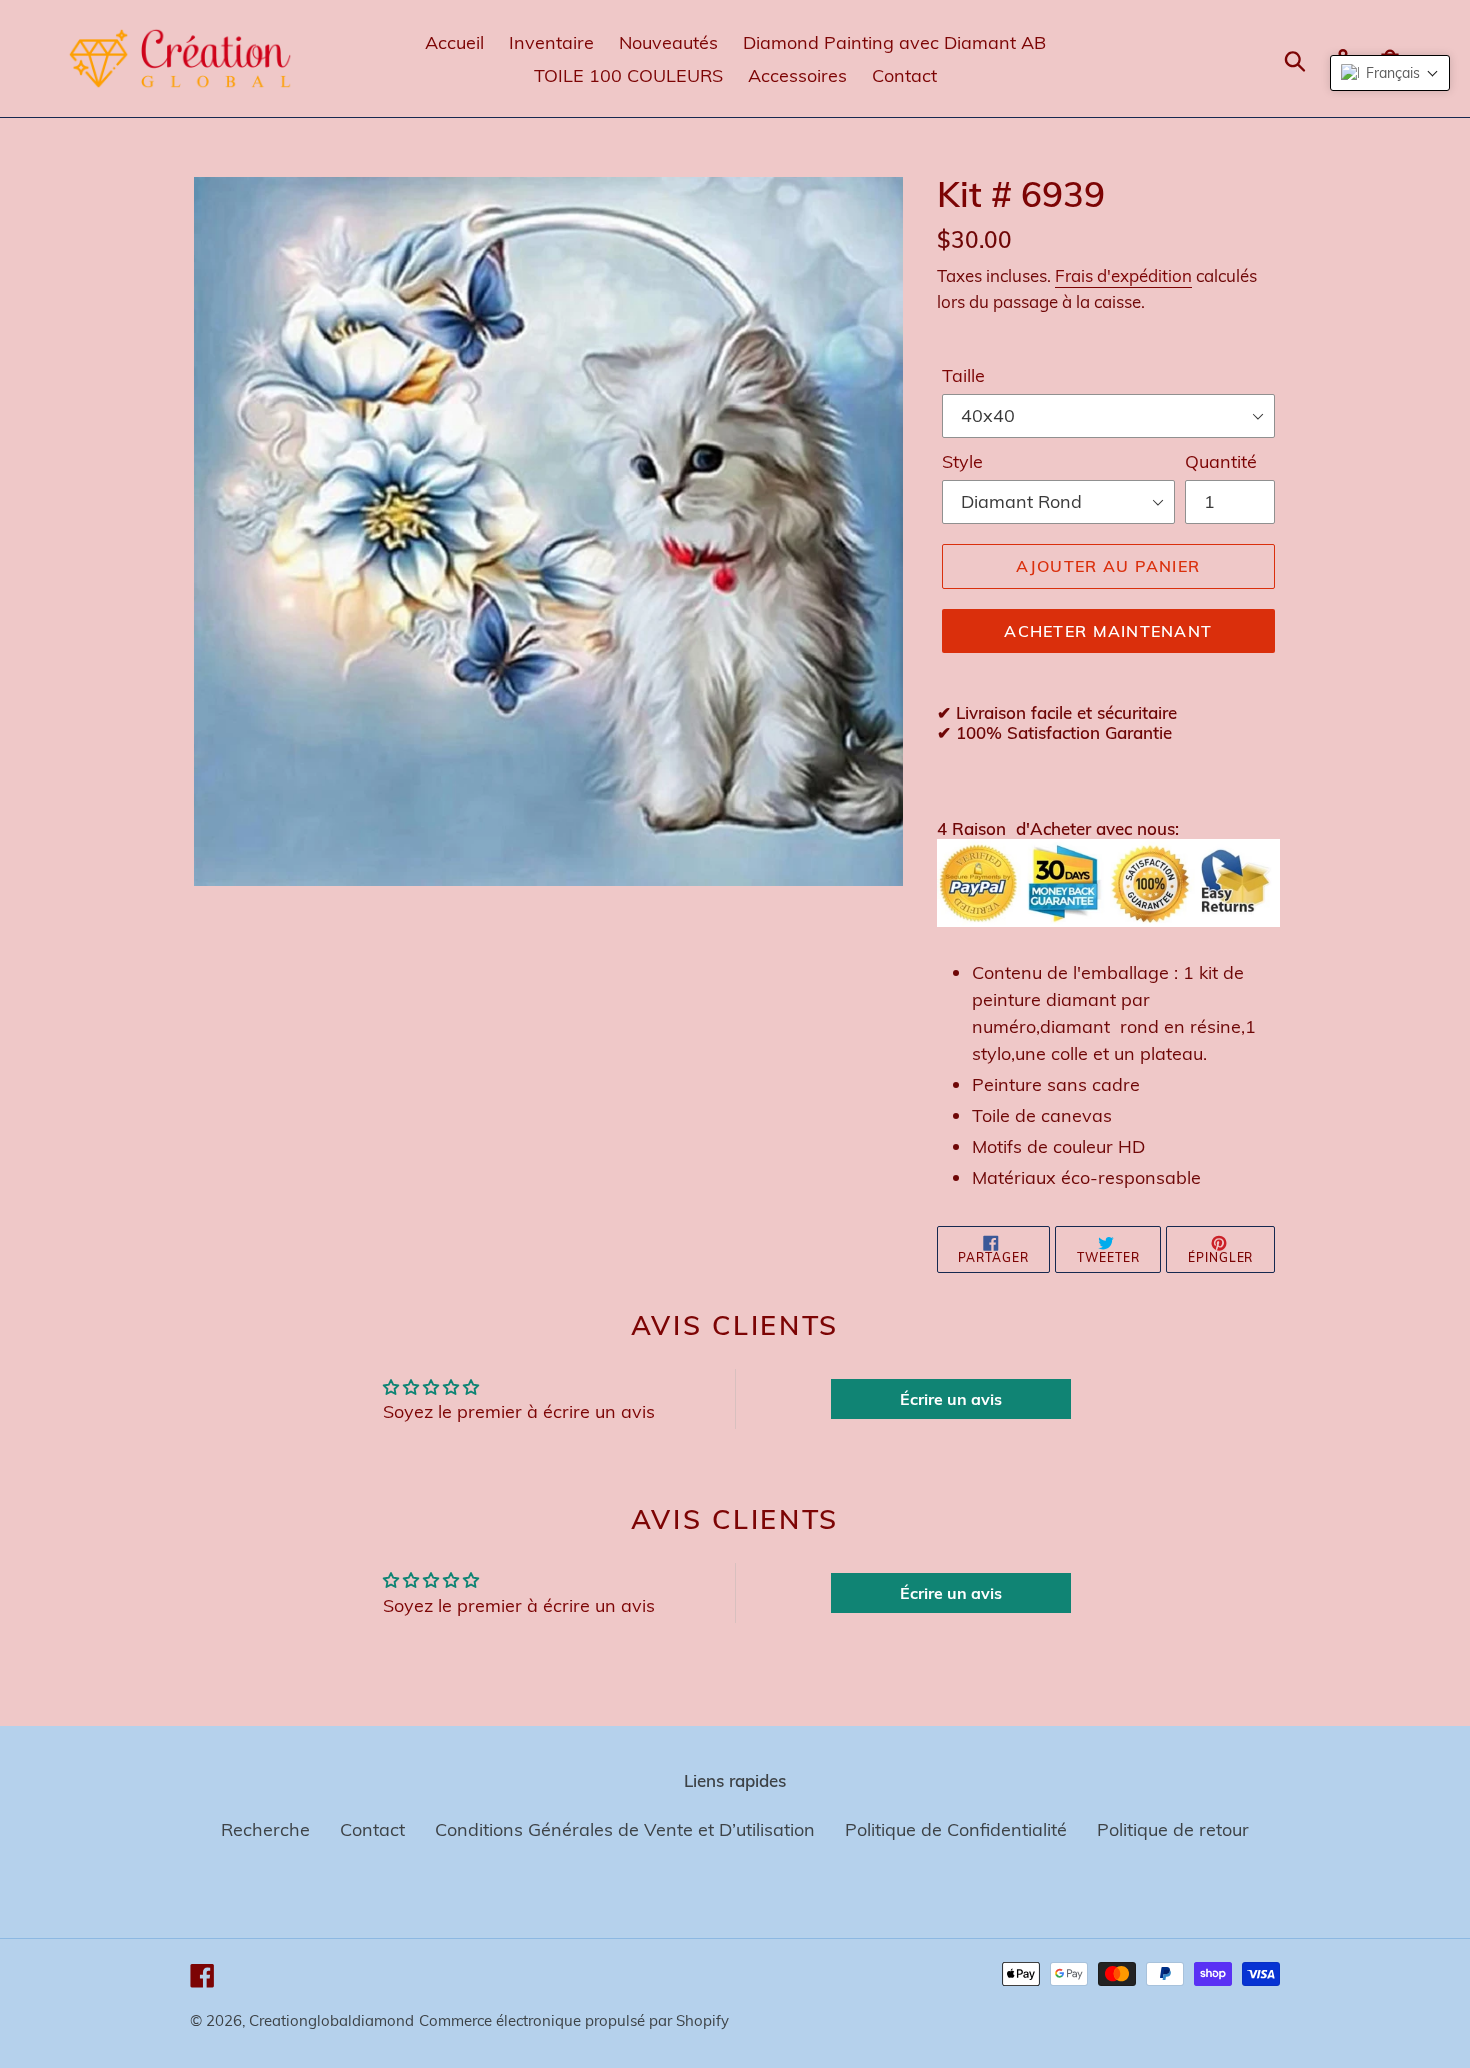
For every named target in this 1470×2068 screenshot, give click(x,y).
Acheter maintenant (1108, 631)
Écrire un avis (951, 1399)
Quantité (1221, 461)
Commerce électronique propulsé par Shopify (574, 2020)
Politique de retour (1173, 1829)
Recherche (265, 1829)
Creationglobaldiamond (331, 2020)
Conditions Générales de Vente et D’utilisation (625, 1829)
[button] (1390, 73)
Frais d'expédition (1123, 275)
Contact (372, 1829)
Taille (963, 375)
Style (962, 461)
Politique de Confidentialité (956, 1829)
